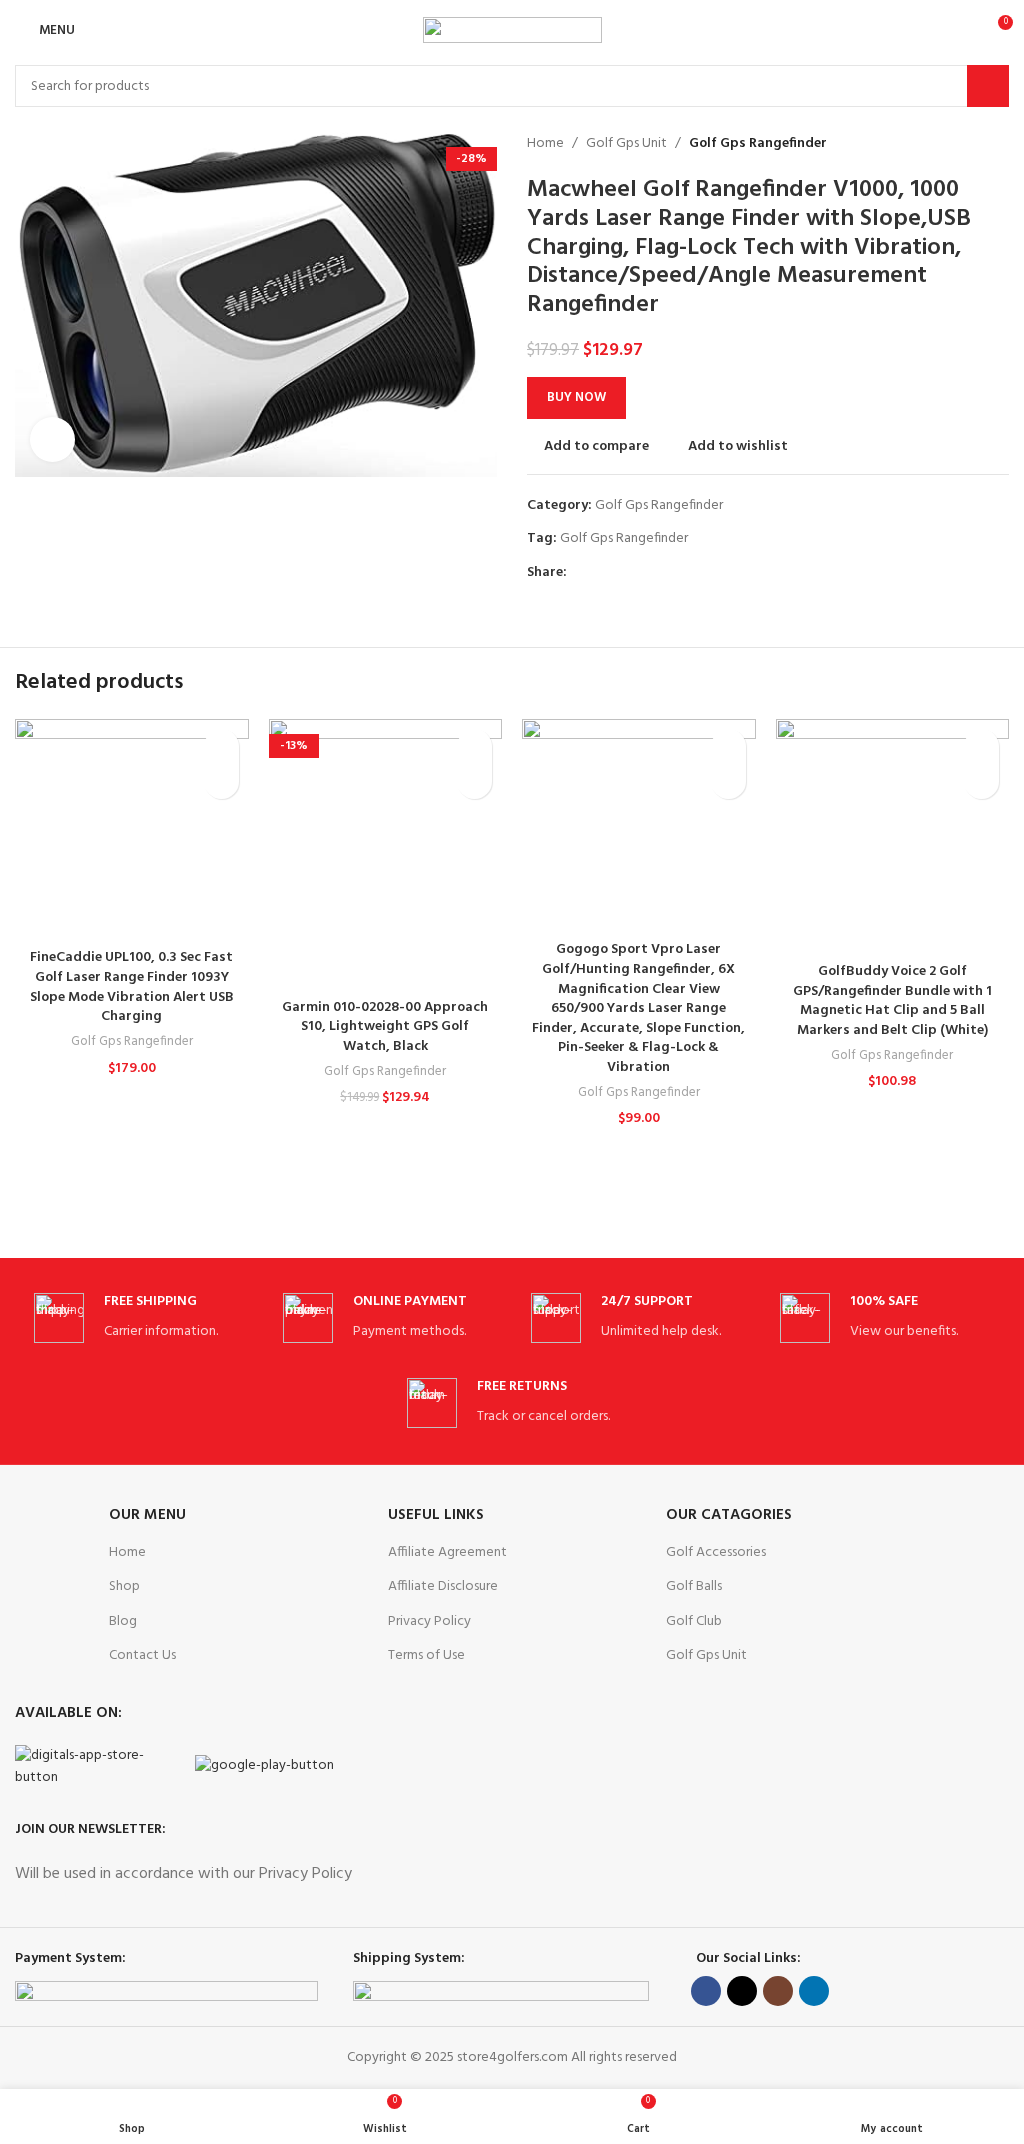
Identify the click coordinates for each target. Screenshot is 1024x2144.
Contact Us (142, 1655)
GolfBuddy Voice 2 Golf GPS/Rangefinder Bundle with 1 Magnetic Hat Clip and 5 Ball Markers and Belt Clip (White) (892, 1001)
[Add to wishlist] (221, 746)
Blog (123, 1621)
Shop (124, 1586)
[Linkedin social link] (647, 573)
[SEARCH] (988, 86)
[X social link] (601, 573)
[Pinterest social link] (624, 573)
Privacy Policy (429, 1621)
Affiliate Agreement (447, 1552)
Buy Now (576, 397)
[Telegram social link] (670, 573)
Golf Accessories (716, 1552)
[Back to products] (973, 144)
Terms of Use (426, 1655)
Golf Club (694, 1621)
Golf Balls (694, 1586)
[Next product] (997, 144)
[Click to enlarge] (52, 439)
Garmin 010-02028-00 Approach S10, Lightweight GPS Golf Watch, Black (385, 1027)
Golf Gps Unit (626, 144)
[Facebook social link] (578, 573)
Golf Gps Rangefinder (758, 144)
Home (545, 144)
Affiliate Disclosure (443, 1586)
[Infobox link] (139, 1318)
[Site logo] (512, 30)
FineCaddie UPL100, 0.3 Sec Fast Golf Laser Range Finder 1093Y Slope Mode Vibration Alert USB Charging (132, 987)
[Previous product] (949, 144)
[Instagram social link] (778, 1991)
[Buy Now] (221, 781)
